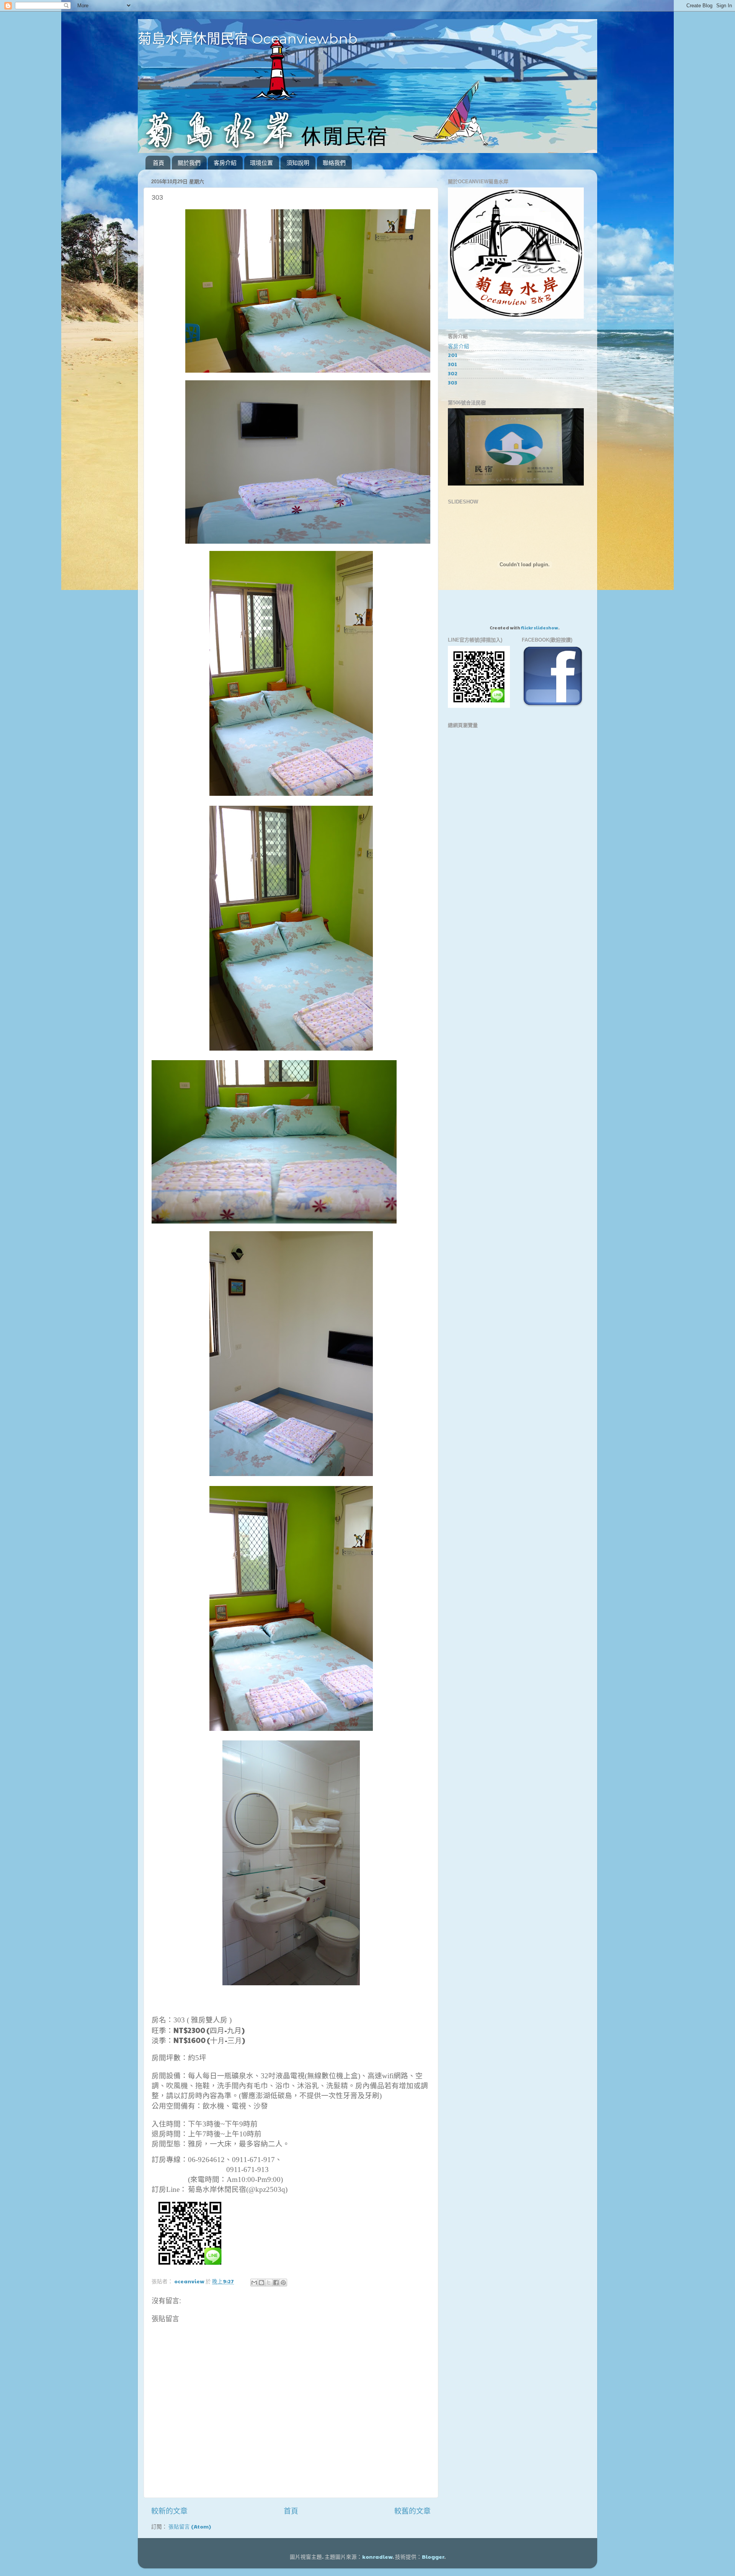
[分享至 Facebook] (276, 2283)
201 (453, 355)
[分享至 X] (269, 2283)
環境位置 (261, 163)
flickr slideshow (540, 627)
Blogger (433, 2557)
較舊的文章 (412, 2511)
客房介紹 (225, 163)
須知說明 (298, 163)
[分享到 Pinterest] (283, 2283)
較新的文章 (169, 2511)
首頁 (158, 163)
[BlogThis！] (261, 2283)
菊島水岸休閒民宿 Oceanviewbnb (248, 39)
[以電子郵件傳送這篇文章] (254, 2283)
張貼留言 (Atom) (190, 2526)
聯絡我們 (334, 163)
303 (452, 382)
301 (452, 364)
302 (453, 373)
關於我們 (189, 163)
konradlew (377, 2557)
